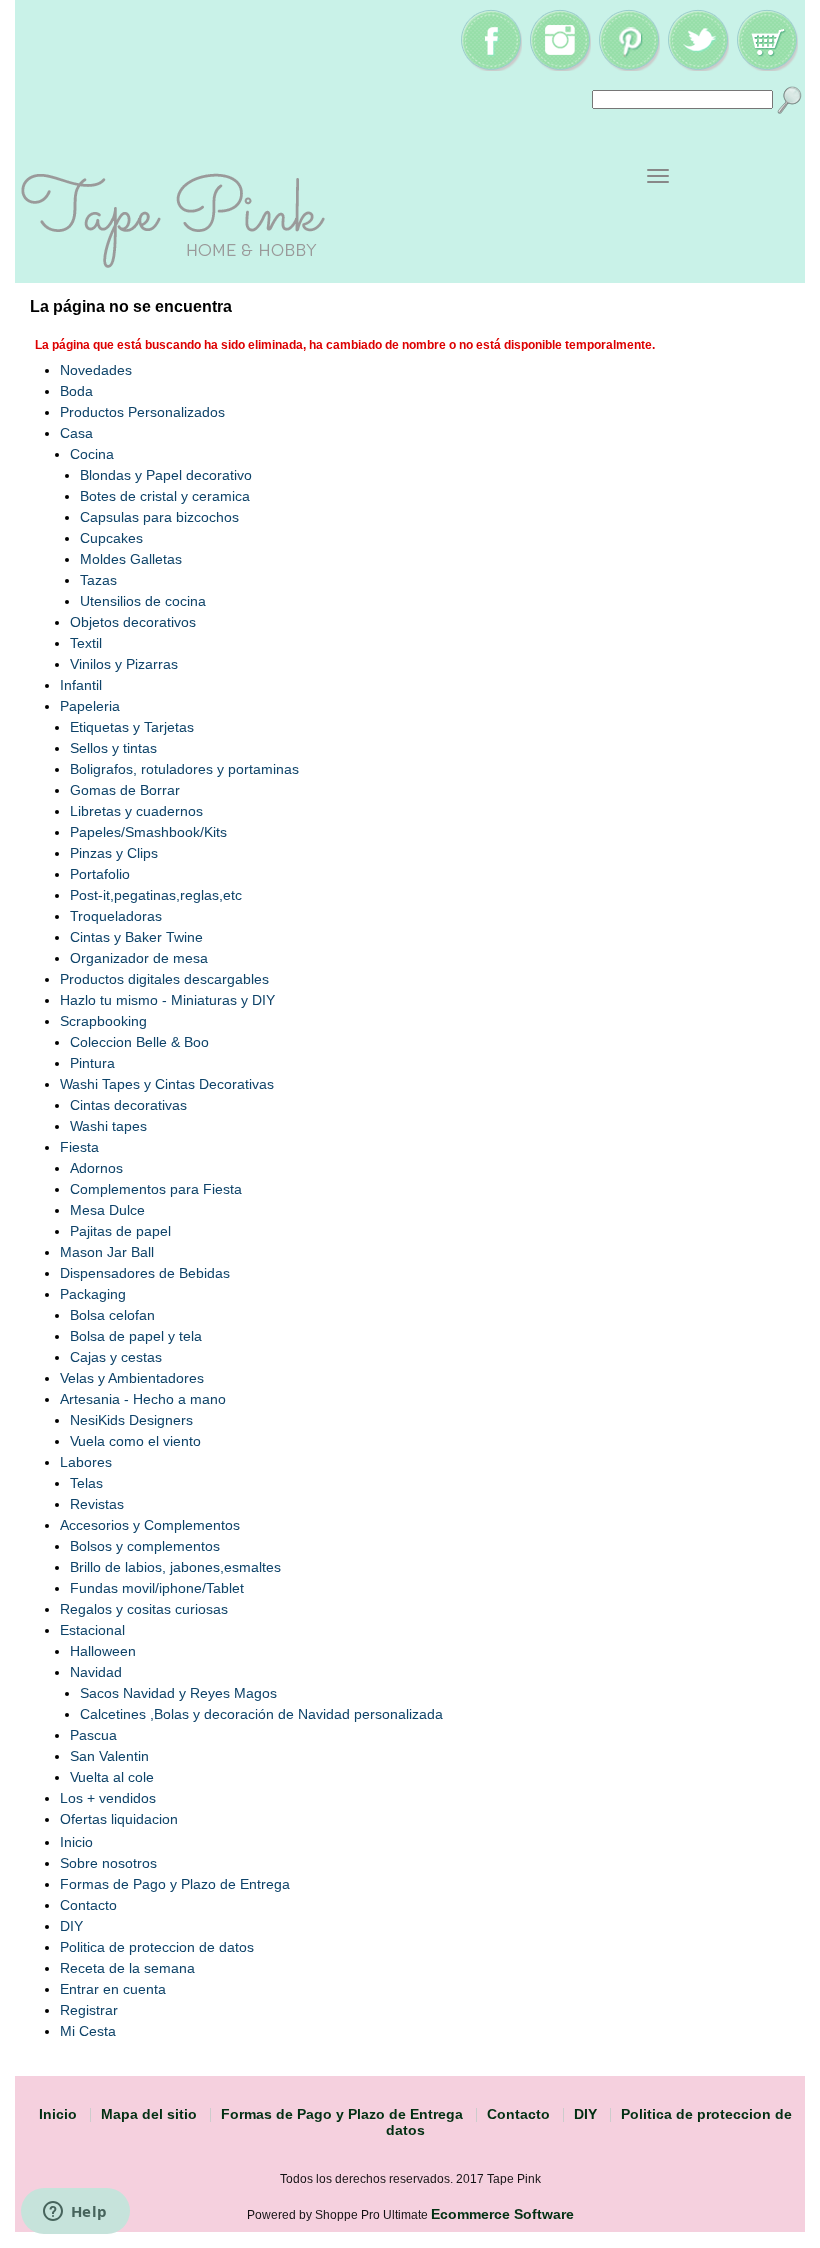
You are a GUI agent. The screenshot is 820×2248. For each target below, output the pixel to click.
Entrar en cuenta (113, 1989)
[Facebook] (491, 66)
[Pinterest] (629, 66)
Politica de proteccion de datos (157, 1947)
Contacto (88, 1905)
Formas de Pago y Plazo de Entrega (175, 1884)
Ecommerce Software (502, 2214)
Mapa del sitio (149, 2114)
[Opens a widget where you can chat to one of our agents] (75, 2213)
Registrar (89, 2010)
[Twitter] (698, 66)
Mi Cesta (88, 2031)
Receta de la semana (127, 1968)
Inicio (76, 1842)
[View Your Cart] (767, 66)
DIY (71, 1926)
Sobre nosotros (108, 1863)
